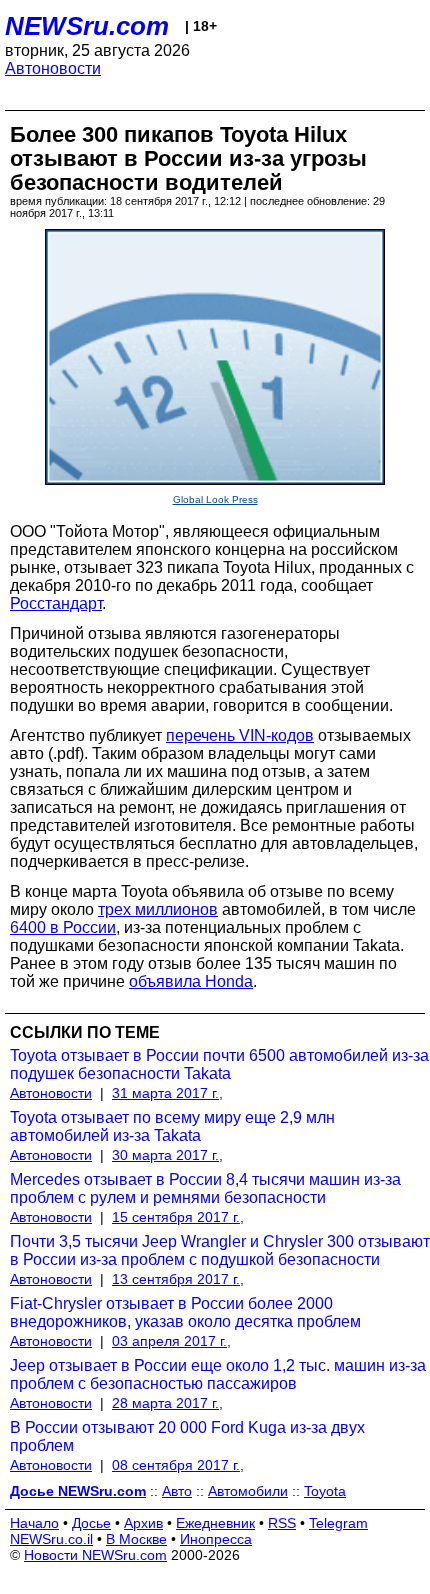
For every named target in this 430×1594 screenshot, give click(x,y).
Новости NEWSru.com (95, 1555)
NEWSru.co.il (51, 1539)
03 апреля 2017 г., (171, 1341)
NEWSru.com (87, 26)
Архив (143, 1523)
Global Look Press (215, 499)
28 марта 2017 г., (167, 1403)
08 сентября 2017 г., (178, 1465)
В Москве (136, 1539)
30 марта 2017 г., (167, 1155)
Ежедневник (215, 1523)
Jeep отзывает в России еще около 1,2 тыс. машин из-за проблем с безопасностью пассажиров (218, 1374)
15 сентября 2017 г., (178, 1217)
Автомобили (248, 1491)
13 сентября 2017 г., (178, 1279)
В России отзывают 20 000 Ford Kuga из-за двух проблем (187, 1436)
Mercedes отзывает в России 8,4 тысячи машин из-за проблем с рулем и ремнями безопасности (205, 1188)
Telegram (338, 1523)
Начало (34, 1523)
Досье (91, 1523)
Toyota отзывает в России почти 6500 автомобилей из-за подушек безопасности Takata (219, 1064)
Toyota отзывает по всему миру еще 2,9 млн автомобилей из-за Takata (172, 1126)
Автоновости (53, 68)
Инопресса (216, 1539)
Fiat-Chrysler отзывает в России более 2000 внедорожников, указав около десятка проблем (185, 1312)
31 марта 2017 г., (167, 1093)
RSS (282, 1523)
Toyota (325, 1491)
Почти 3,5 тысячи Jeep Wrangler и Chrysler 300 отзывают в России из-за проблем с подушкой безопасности (220, 1250)
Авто (177, 1491)
